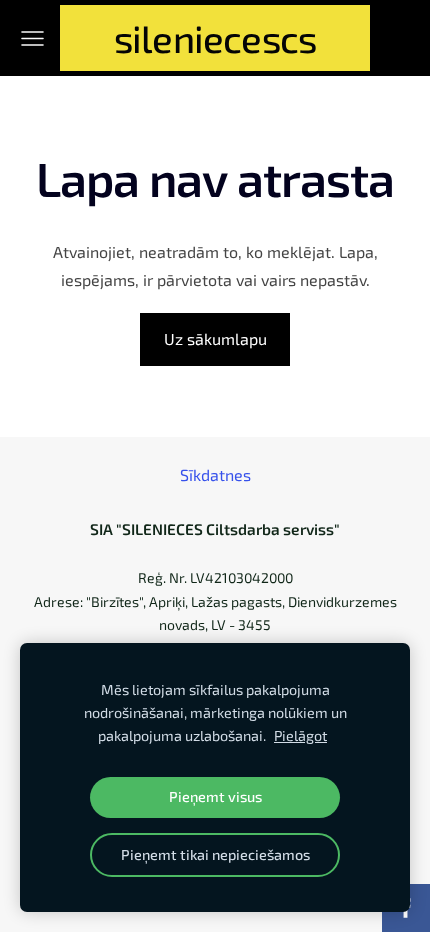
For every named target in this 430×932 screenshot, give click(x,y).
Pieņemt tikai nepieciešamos (215, 854)
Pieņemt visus (215, 796)
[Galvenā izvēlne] (32, 38)
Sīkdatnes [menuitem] (215, 474)
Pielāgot (300, 735)
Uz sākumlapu (215, 338)
